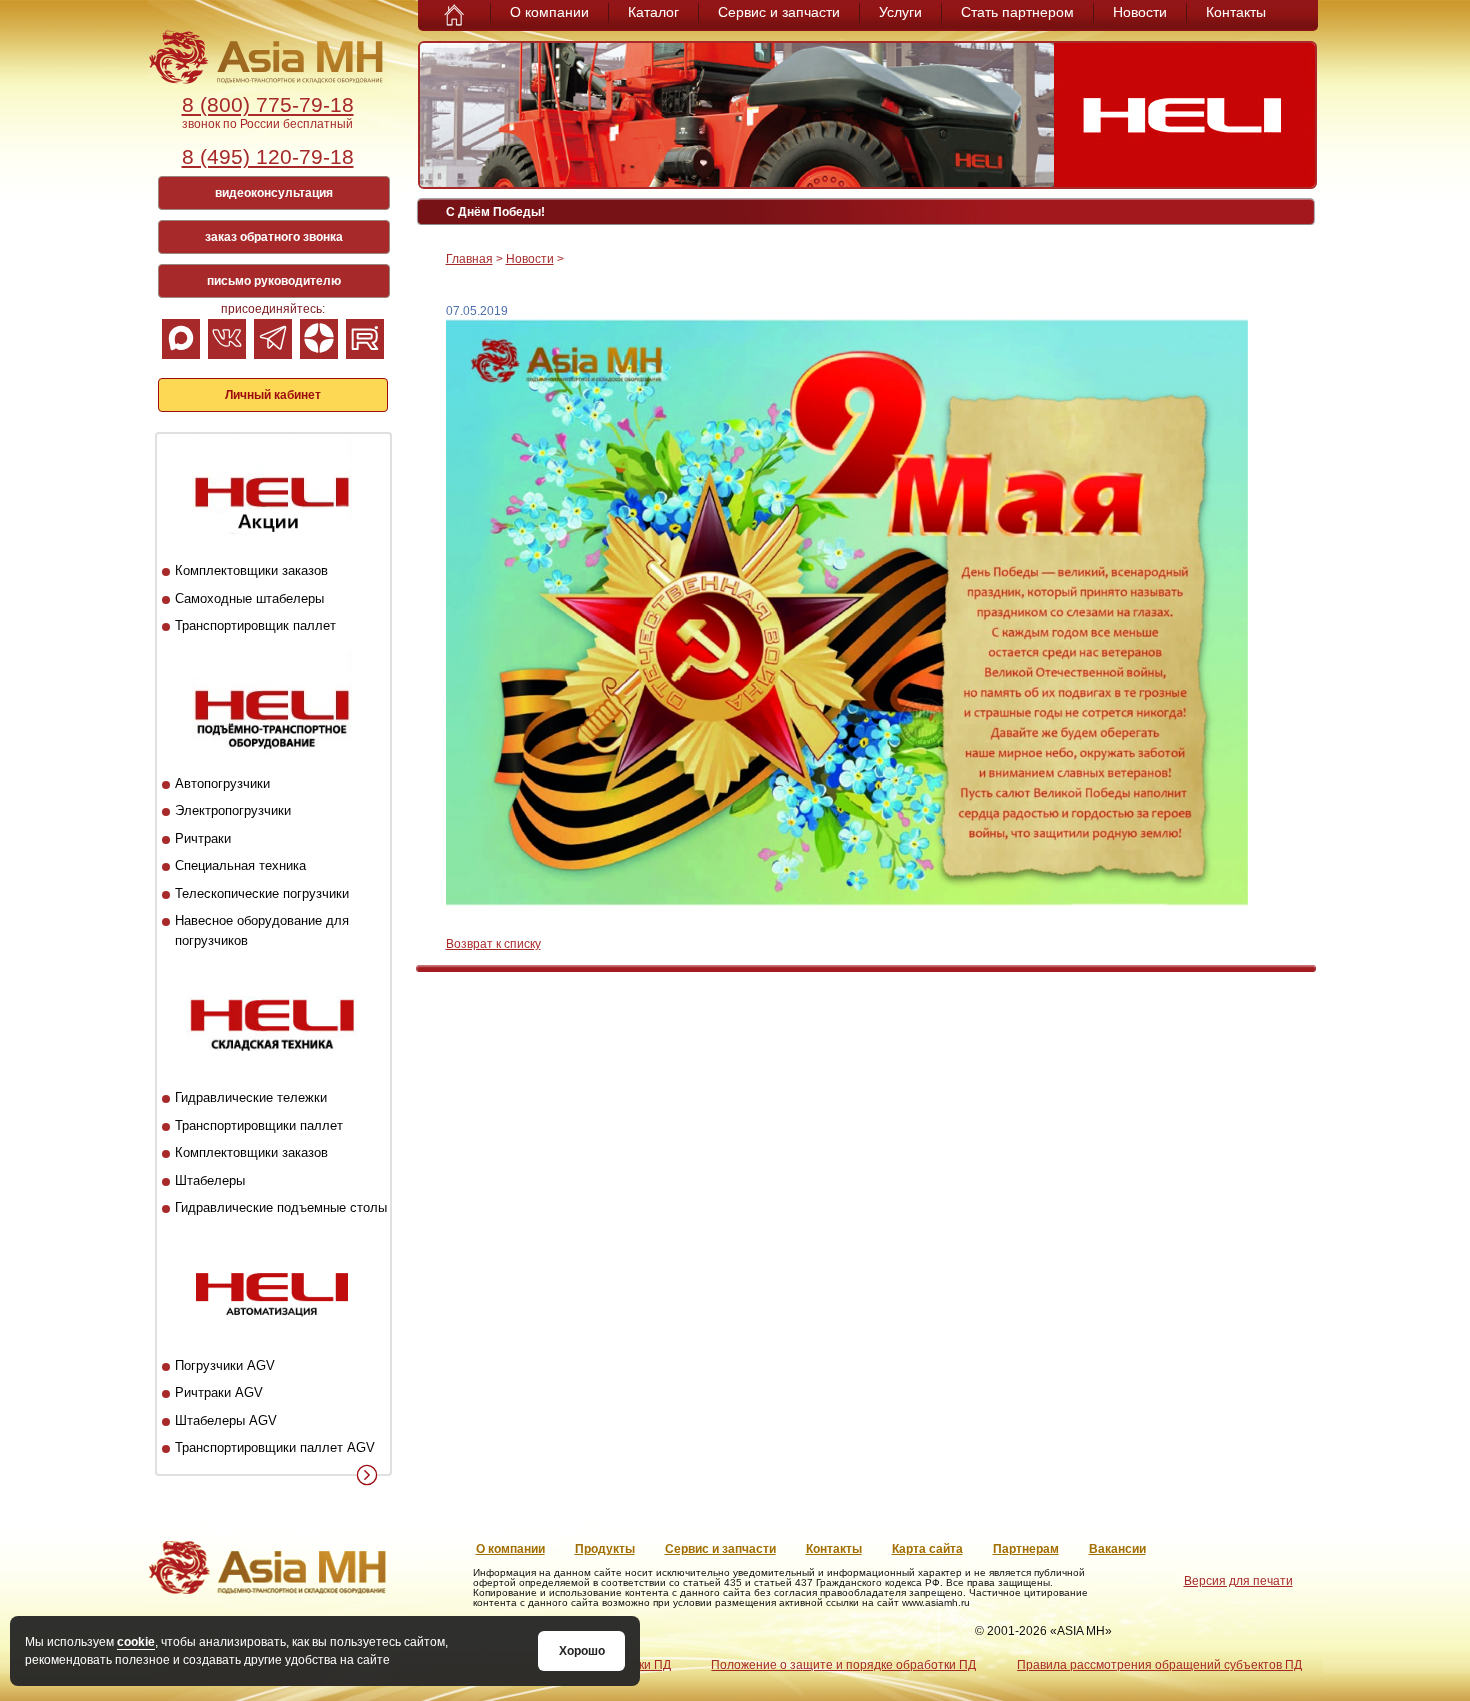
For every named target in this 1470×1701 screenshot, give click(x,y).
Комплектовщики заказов (251, 570)
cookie (136, 1642)
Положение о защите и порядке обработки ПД (843, 1665)
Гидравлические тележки (251, 1097)
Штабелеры (210, 1180)
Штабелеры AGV (226, 1420)
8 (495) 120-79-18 (268, 156)
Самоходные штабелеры (249, 598)
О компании (549, 12)
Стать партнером (1017, 12)
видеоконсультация (274, 193)
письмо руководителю (274, 281)
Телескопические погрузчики (262, 893)
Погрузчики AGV (225, 1365)
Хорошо (582, 1651)
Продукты (605, 1549)
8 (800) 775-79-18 (268, 104)
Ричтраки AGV (219, 1392)
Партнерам (1026, 1549)
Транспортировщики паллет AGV (275, 1447)
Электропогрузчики (233, 810)
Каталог (653, 12)
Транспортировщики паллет (259, 1125)
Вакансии (1117, 1549)
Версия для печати (1238, 1581)
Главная (469, 259)
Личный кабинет (273, 395)
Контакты (1236, 12)
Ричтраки (203, 838)
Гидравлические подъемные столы (281, 1207)
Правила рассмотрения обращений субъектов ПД (1159, 1665)
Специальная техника (240, 865)
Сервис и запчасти (779, 12)
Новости (1140, 12)
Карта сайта (927, 1549)
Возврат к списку (493, 944)
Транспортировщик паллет (255, 625)
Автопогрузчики (222, 783)
